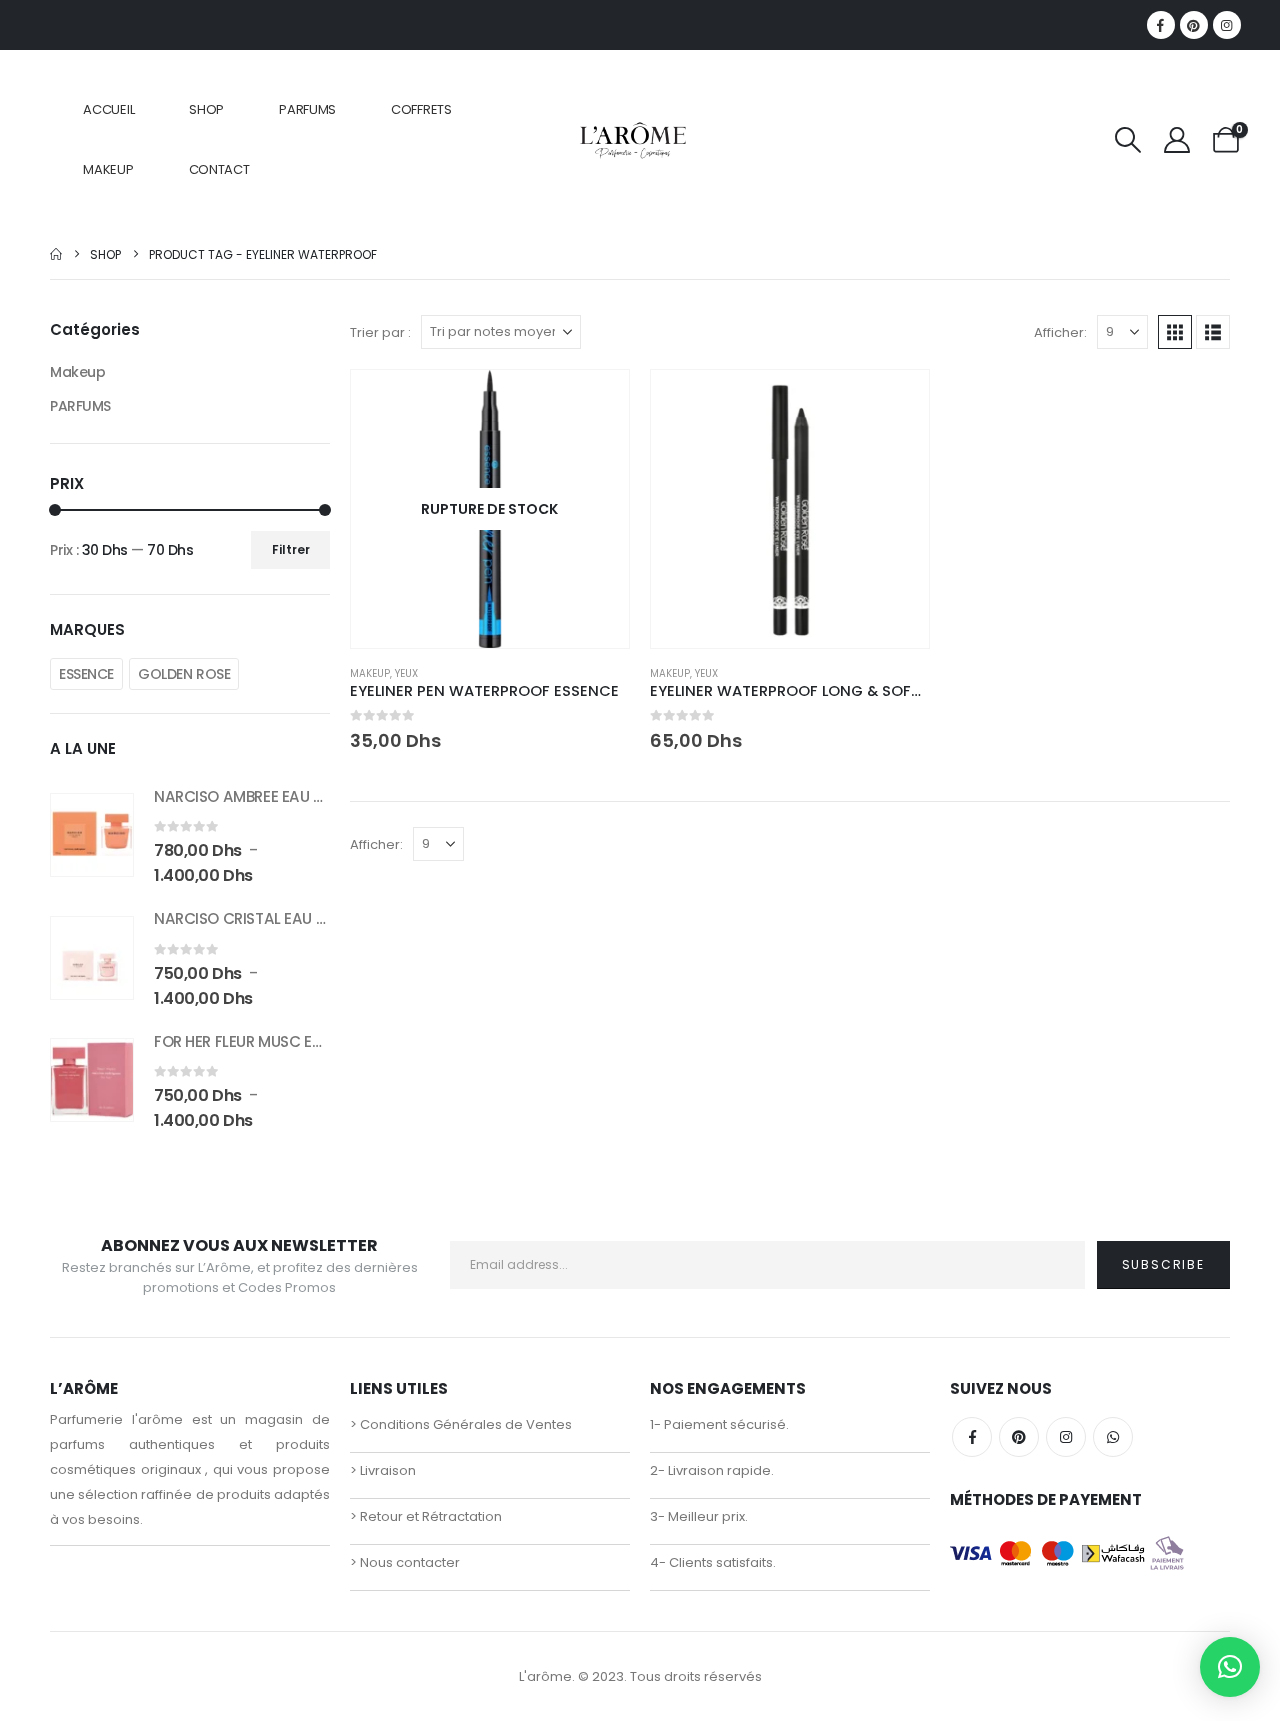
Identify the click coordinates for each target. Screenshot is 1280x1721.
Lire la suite (596, 403)
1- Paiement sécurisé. (719, 1424)
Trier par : (380, 332)
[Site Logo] (632, 139)
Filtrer (291, 549)
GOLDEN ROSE (184, 674)
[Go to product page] (790, 509)
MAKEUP (108, 169)
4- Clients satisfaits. (713, 1562)
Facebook (972, 1437)
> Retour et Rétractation (426, 1516)
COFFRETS (421, 109)
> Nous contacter (405, 1562)
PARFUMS (307, 109)
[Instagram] (1227, 25)
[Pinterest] (1194, 25)
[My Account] (1176, 140)
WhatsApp (1113, 1437)
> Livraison (383, 1470)
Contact (219, 169)
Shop (206, 109)
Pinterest (1019, 1437)
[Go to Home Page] (56, 254)
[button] (1127, 140)
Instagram (1066, 1437)
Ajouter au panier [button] (896, 403)
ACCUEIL (108, 109)
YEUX (406, 673)
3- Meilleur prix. (699, 1516)
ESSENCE (86, 674)
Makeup (370, 673)
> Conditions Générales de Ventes (461, 1424)
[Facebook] (1161, 25)
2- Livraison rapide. (712, 1470)
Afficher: (1060, 332)
